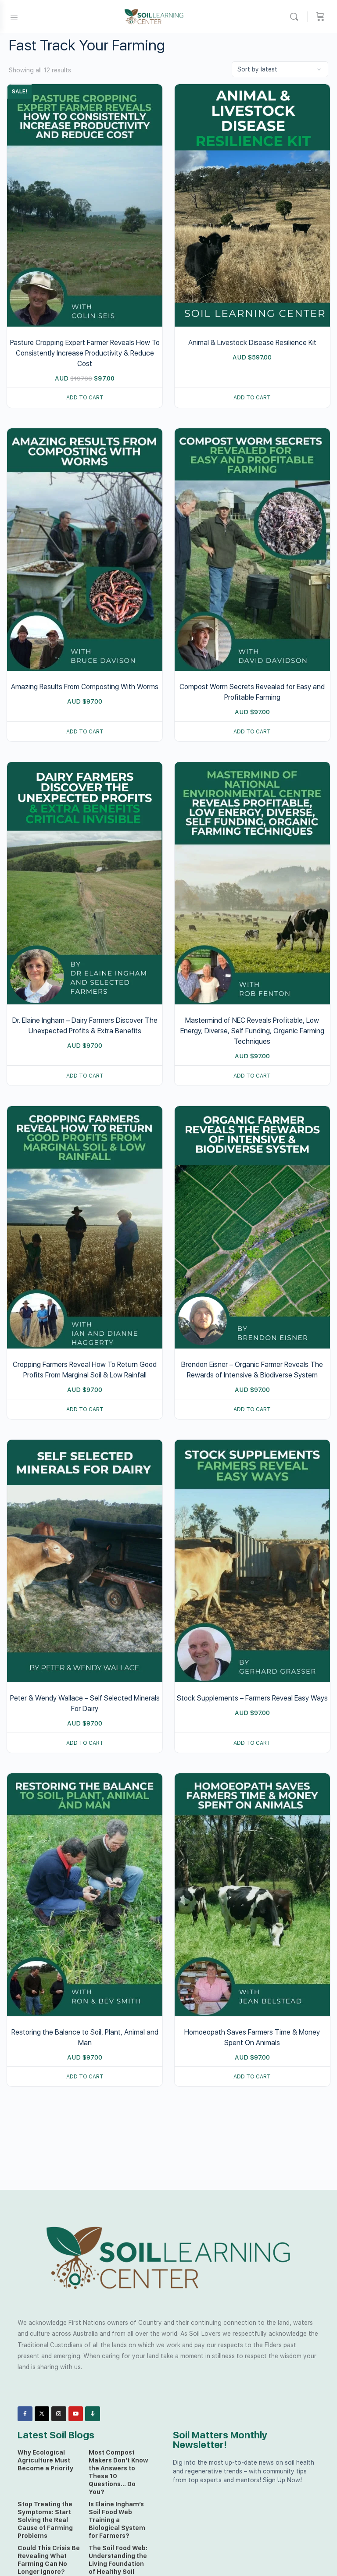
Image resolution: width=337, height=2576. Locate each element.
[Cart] (320, 17)
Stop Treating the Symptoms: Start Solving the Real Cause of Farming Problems (45, 2520)
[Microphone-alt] (93, 2414)
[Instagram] (59, 2414)
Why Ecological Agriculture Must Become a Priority (45, 2460)
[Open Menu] (14, 16)
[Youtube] (76, 2414)
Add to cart (85, 398)
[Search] (296, 17)
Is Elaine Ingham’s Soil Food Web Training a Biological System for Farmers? (117, 2520)
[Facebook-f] (25, 2414)
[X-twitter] (42, 2414)
